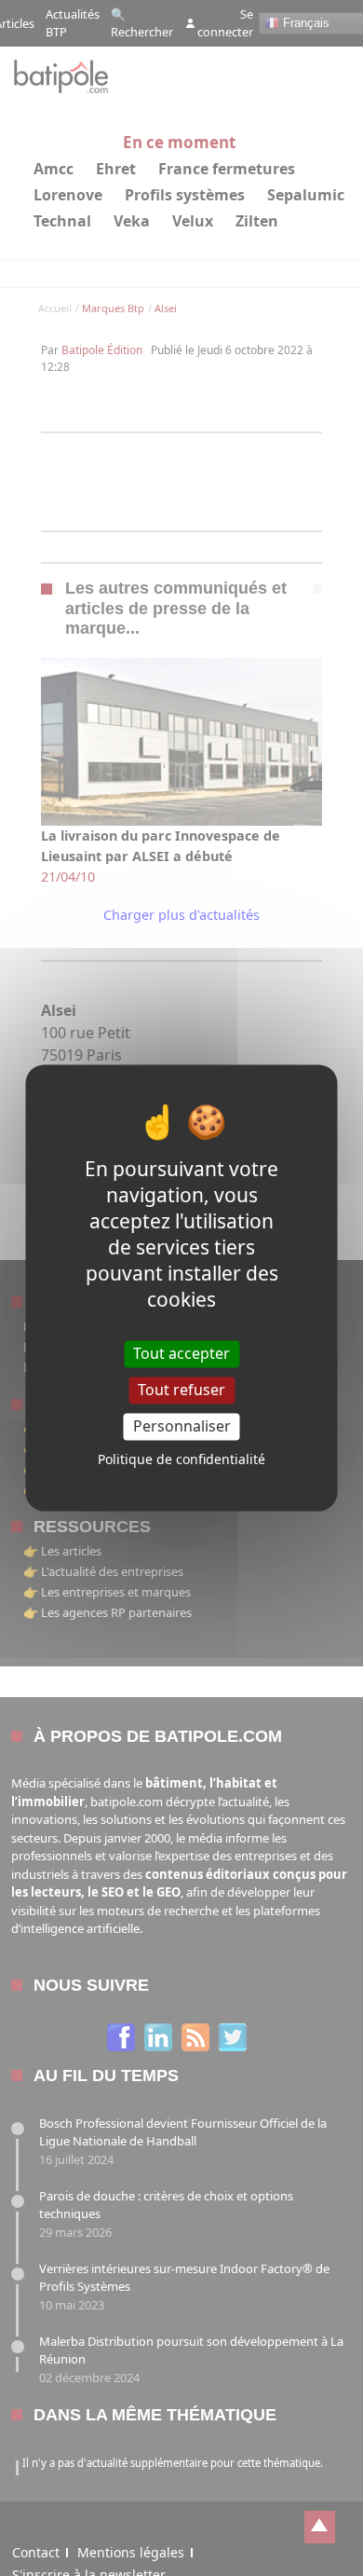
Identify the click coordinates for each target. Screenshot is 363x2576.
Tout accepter (181, 1353)
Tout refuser (181, 1390)
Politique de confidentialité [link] (181, 1460)
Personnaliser (182, 1426)
